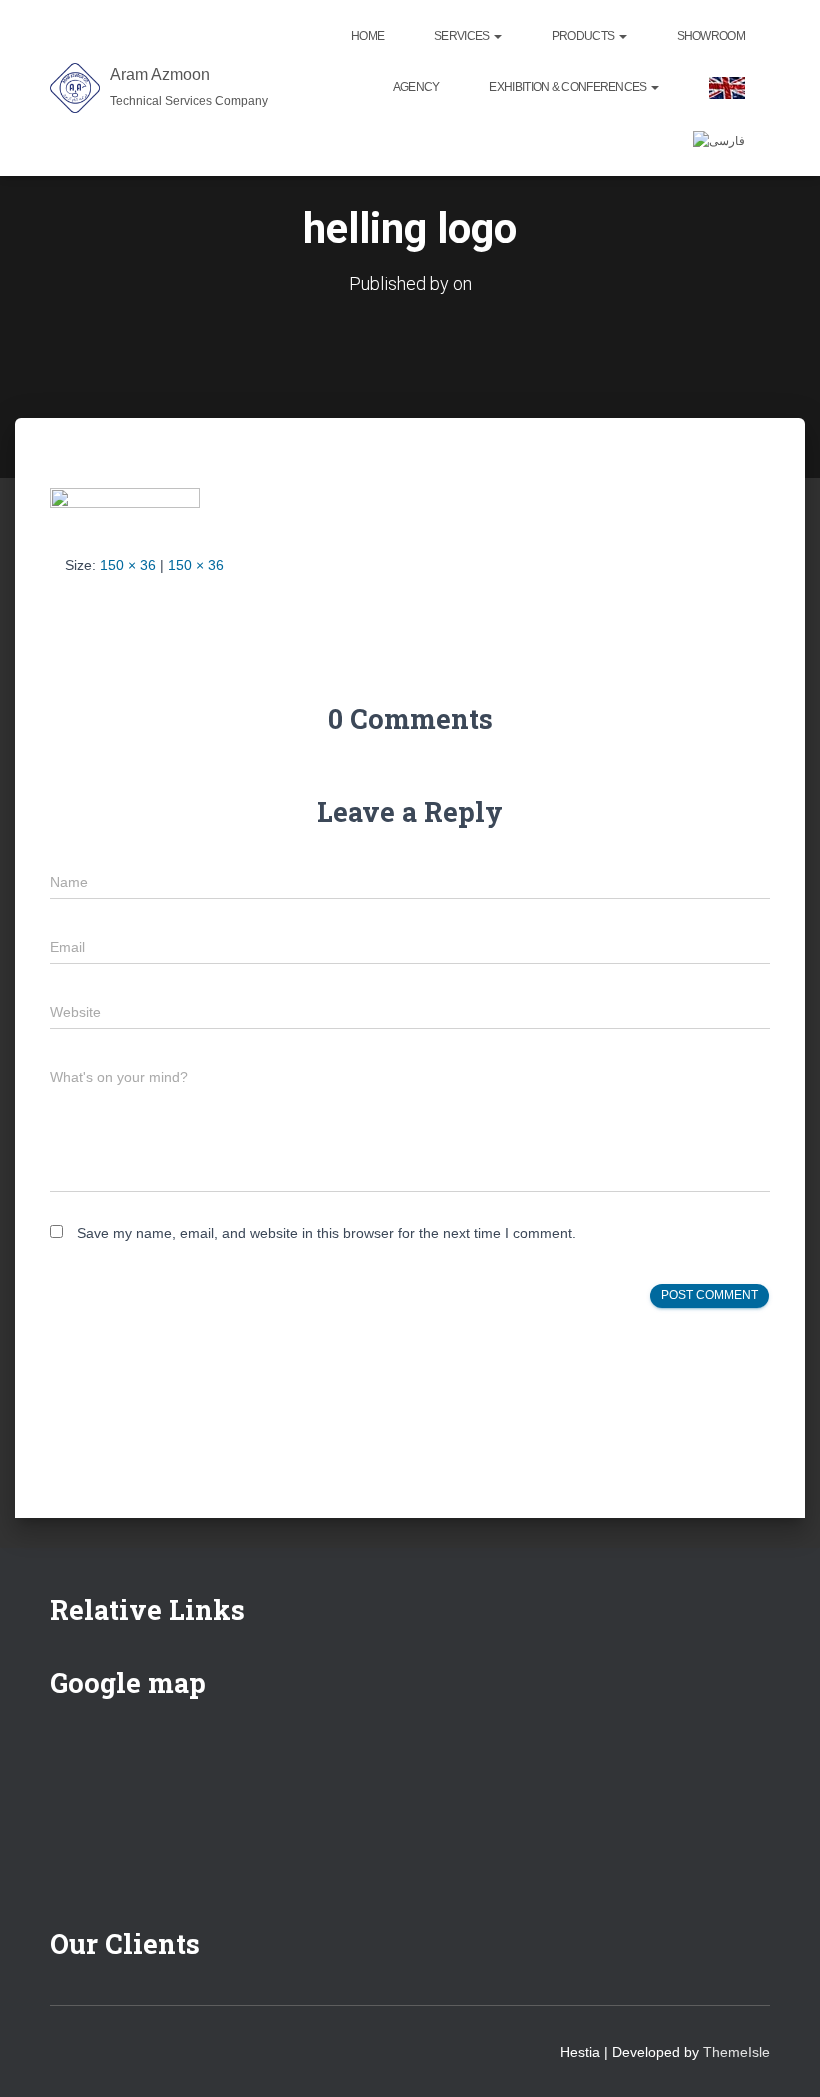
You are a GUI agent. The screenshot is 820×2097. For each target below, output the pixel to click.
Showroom (711, 36)
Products (584, 36)
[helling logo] (125, 505)
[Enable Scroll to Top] (780, 2057)
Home (367, 36)
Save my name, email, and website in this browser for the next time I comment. (326, 1233)
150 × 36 (128, 565)
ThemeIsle (736, 2052)
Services (463, 36)
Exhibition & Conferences (569, 87)
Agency (416, 87)
